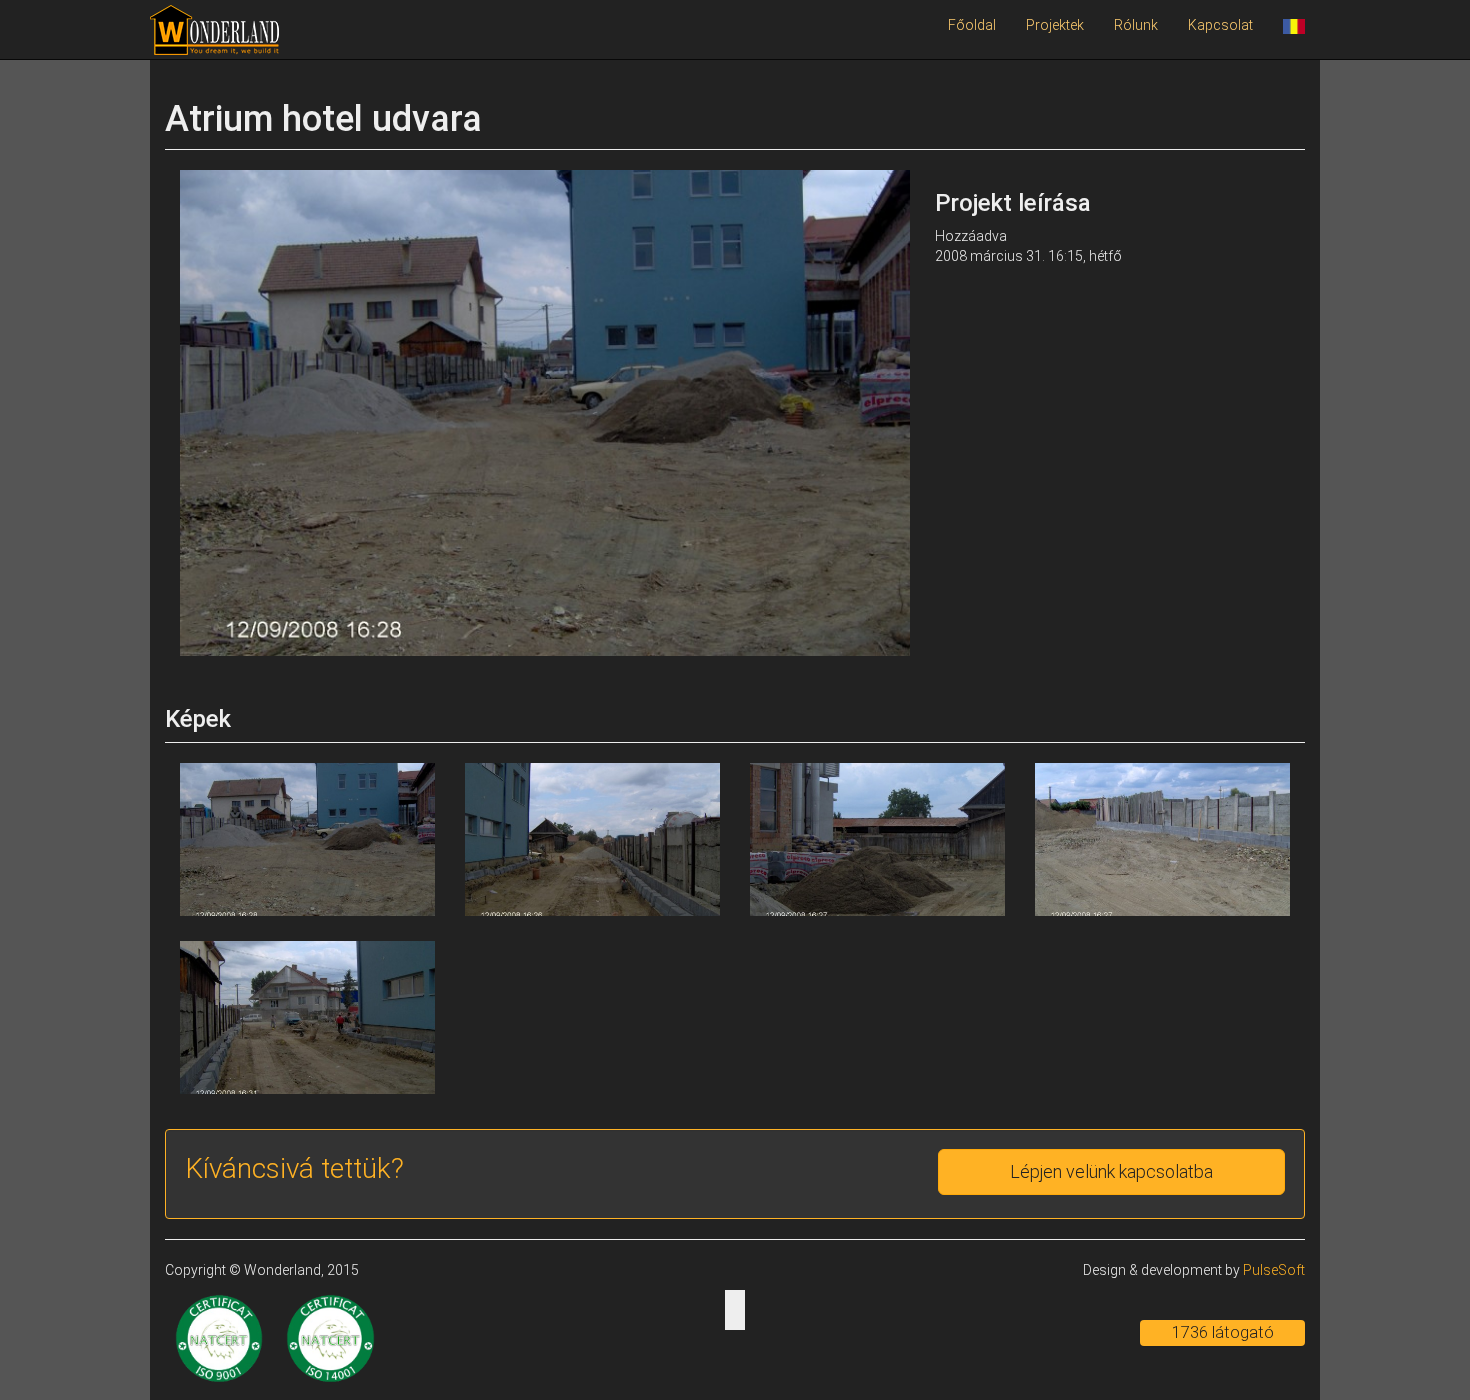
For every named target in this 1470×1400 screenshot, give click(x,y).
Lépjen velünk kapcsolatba (1111, 1171)
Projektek (1055, 25)
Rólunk (1136, 25)
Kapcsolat (1220, 25)
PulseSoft (1274, 1270)
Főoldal (972, 25)
